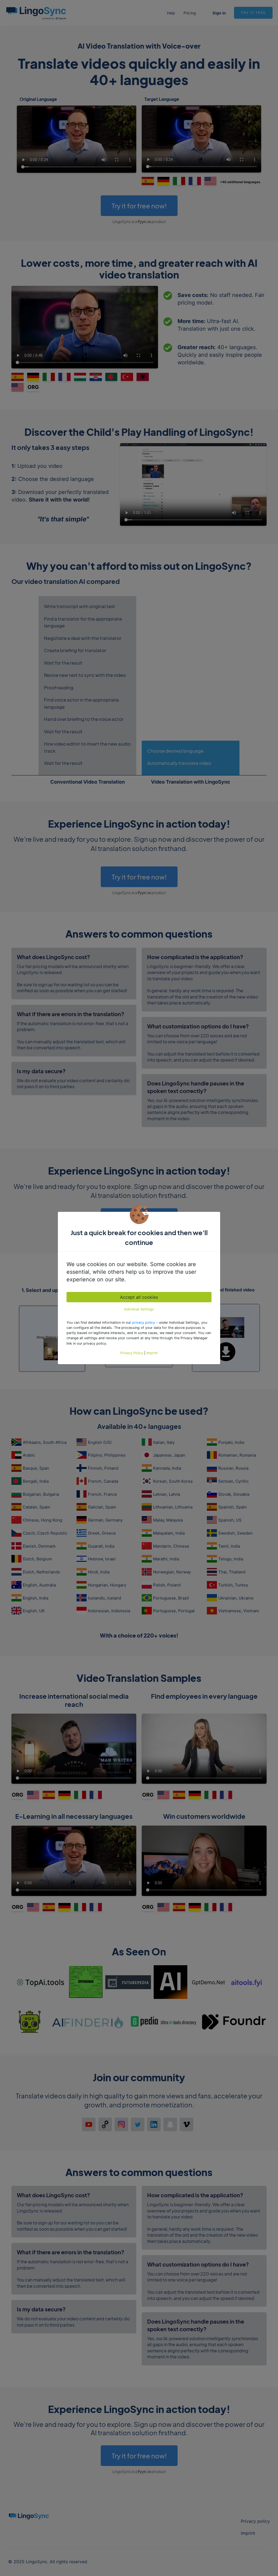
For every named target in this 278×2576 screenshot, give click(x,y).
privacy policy (144, 1323)
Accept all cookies (139, 1297)
